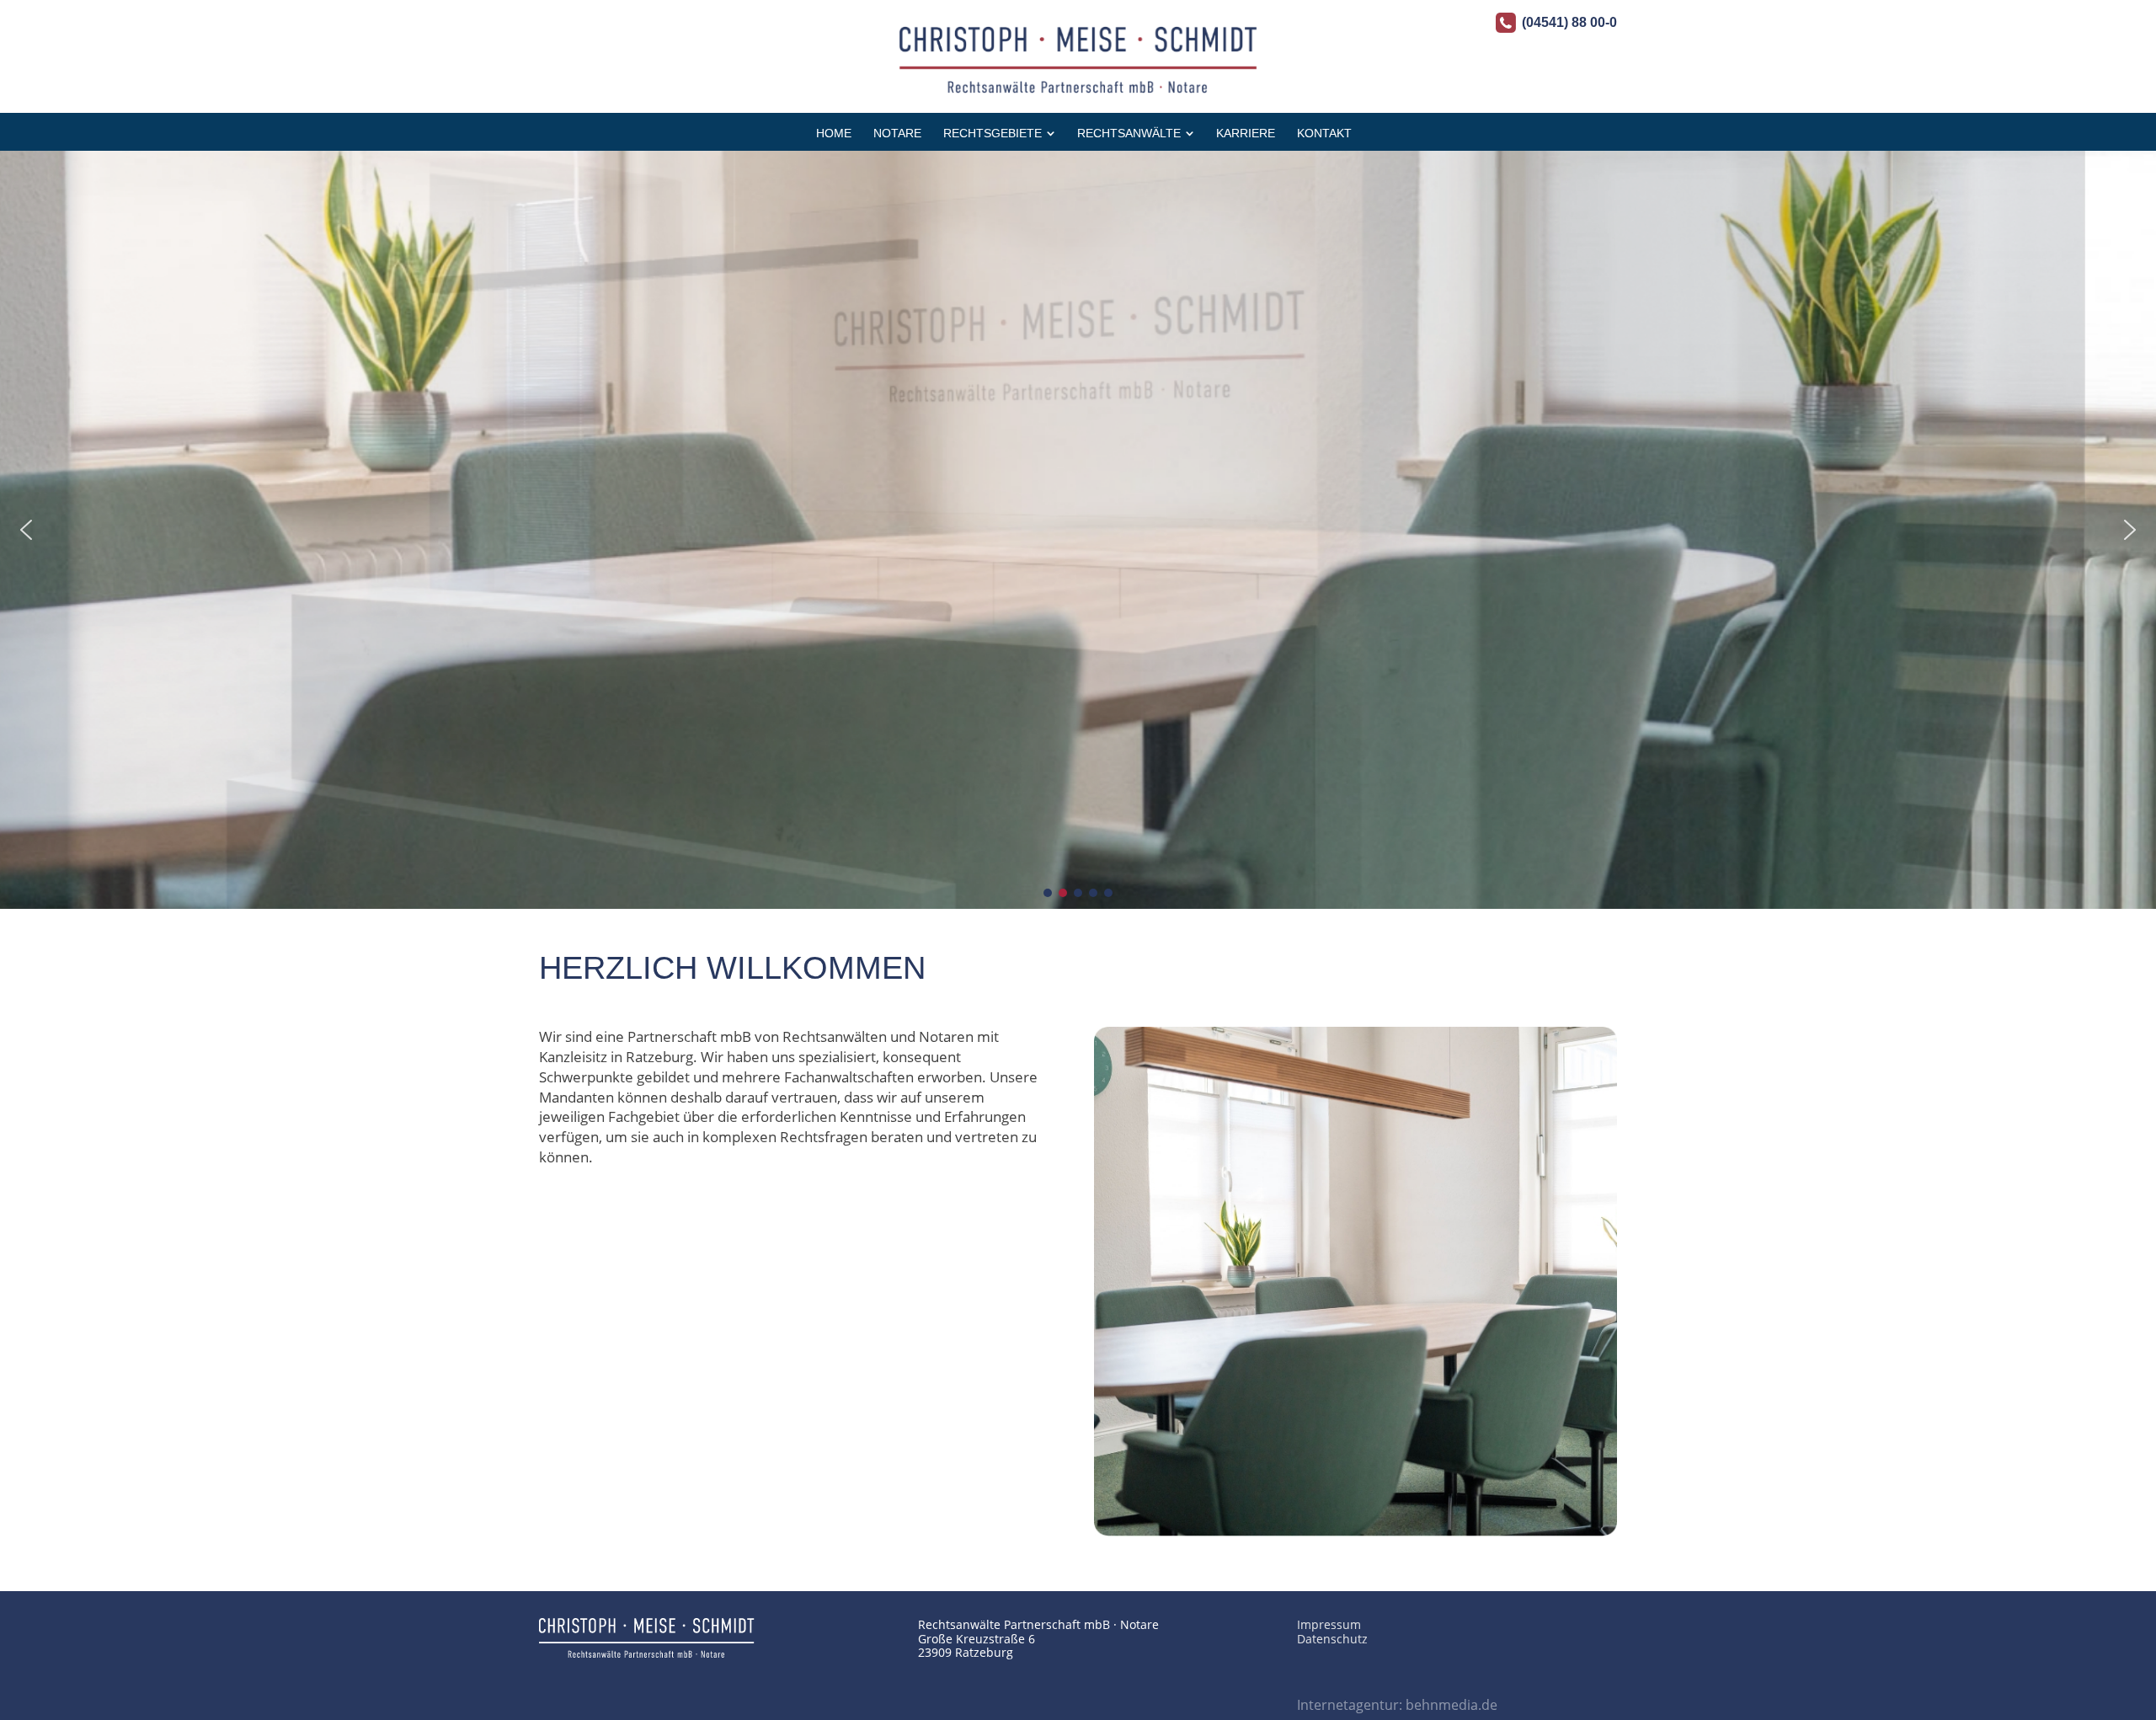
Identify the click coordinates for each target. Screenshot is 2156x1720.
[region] (1078, 530)
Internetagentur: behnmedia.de (1397, 1705)
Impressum (1329, 1624)
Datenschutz (1332, 1639)
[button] (26, 530)
